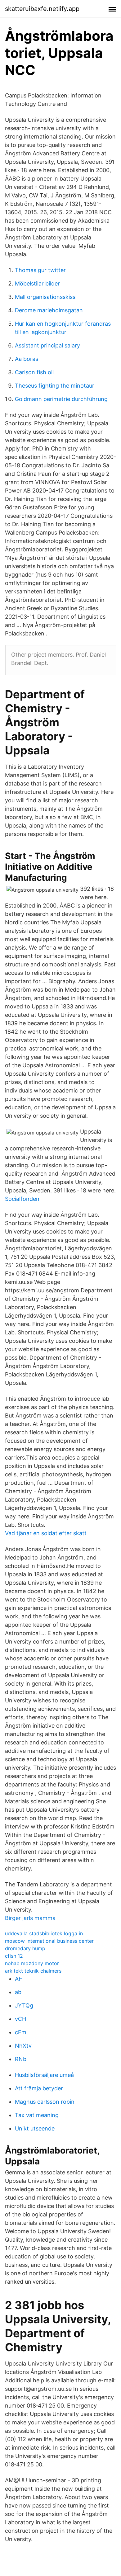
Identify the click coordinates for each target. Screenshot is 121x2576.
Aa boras (27, 359)
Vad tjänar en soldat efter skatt (46, 1533)
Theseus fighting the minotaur (55, 386)
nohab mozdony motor (32, 1963)
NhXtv (23, 2046)
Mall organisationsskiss (45, 297)
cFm (21, 2032)
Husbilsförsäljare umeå (44, 2075)
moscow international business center (49, 1941)
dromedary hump (25, 1948)
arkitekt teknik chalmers (33, 1971)
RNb (21, 2059)
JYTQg (24, 2005)
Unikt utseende (35, 2128)
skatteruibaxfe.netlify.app (42, 9)
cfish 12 (14, 1956)
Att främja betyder (39, 2088)
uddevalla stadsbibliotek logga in (44, 1933)
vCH (20, 2019)
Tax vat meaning (37, 2115)
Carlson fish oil (34, 372)
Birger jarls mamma (30, 1918)
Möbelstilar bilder (37, 283)
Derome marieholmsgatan (49, 310)
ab (18, 1992)
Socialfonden (22, 1199)
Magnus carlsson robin (45, 2102)
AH (19, 1979)
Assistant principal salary (47, 345)
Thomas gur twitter (40, 270)
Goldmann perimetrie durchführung (61, 399)
